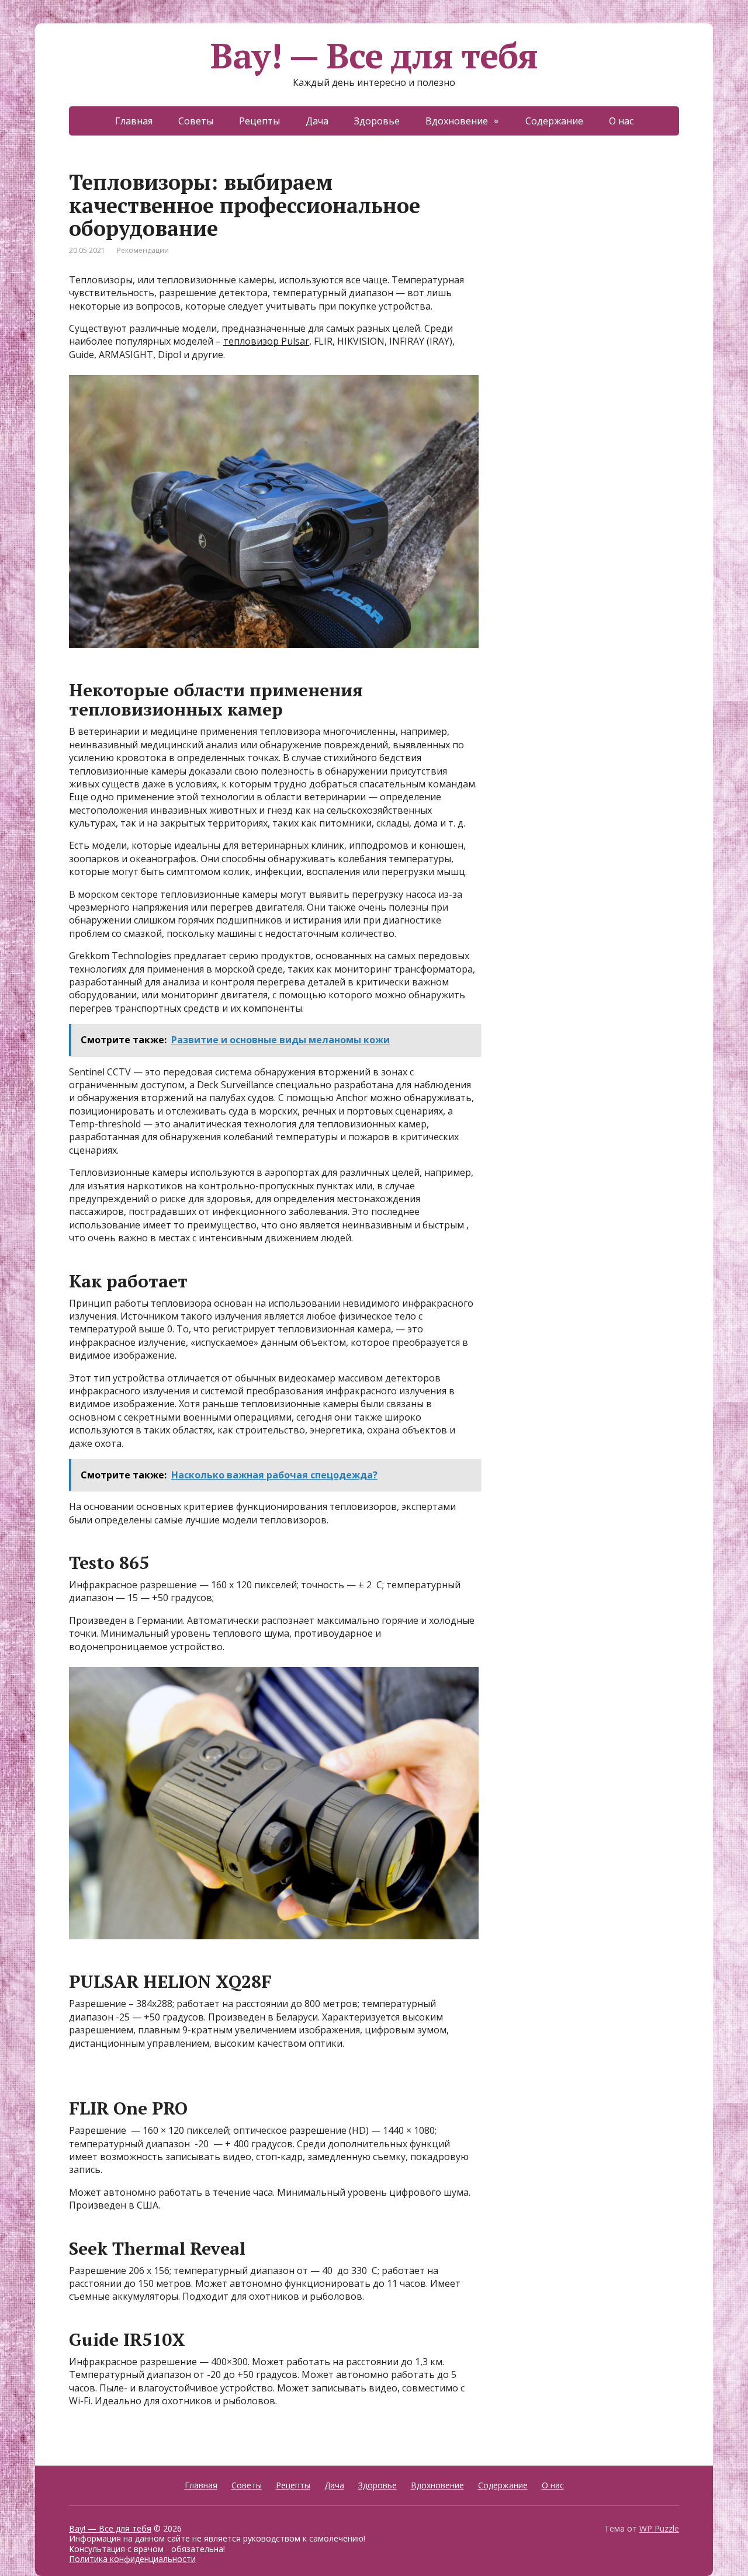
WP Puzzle (659, 2528)
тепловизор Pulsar (266, 341)
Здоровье (377, 121)
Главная (134, 121)
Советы (196, 121)
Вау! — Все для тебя (374, 55)
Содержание (554, 121)
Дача (317, 121)
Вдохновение (457, 121)
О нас (621, 121)
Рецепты (259, 121)
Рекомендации (143, 250)
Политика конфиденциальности (132, 2559)
